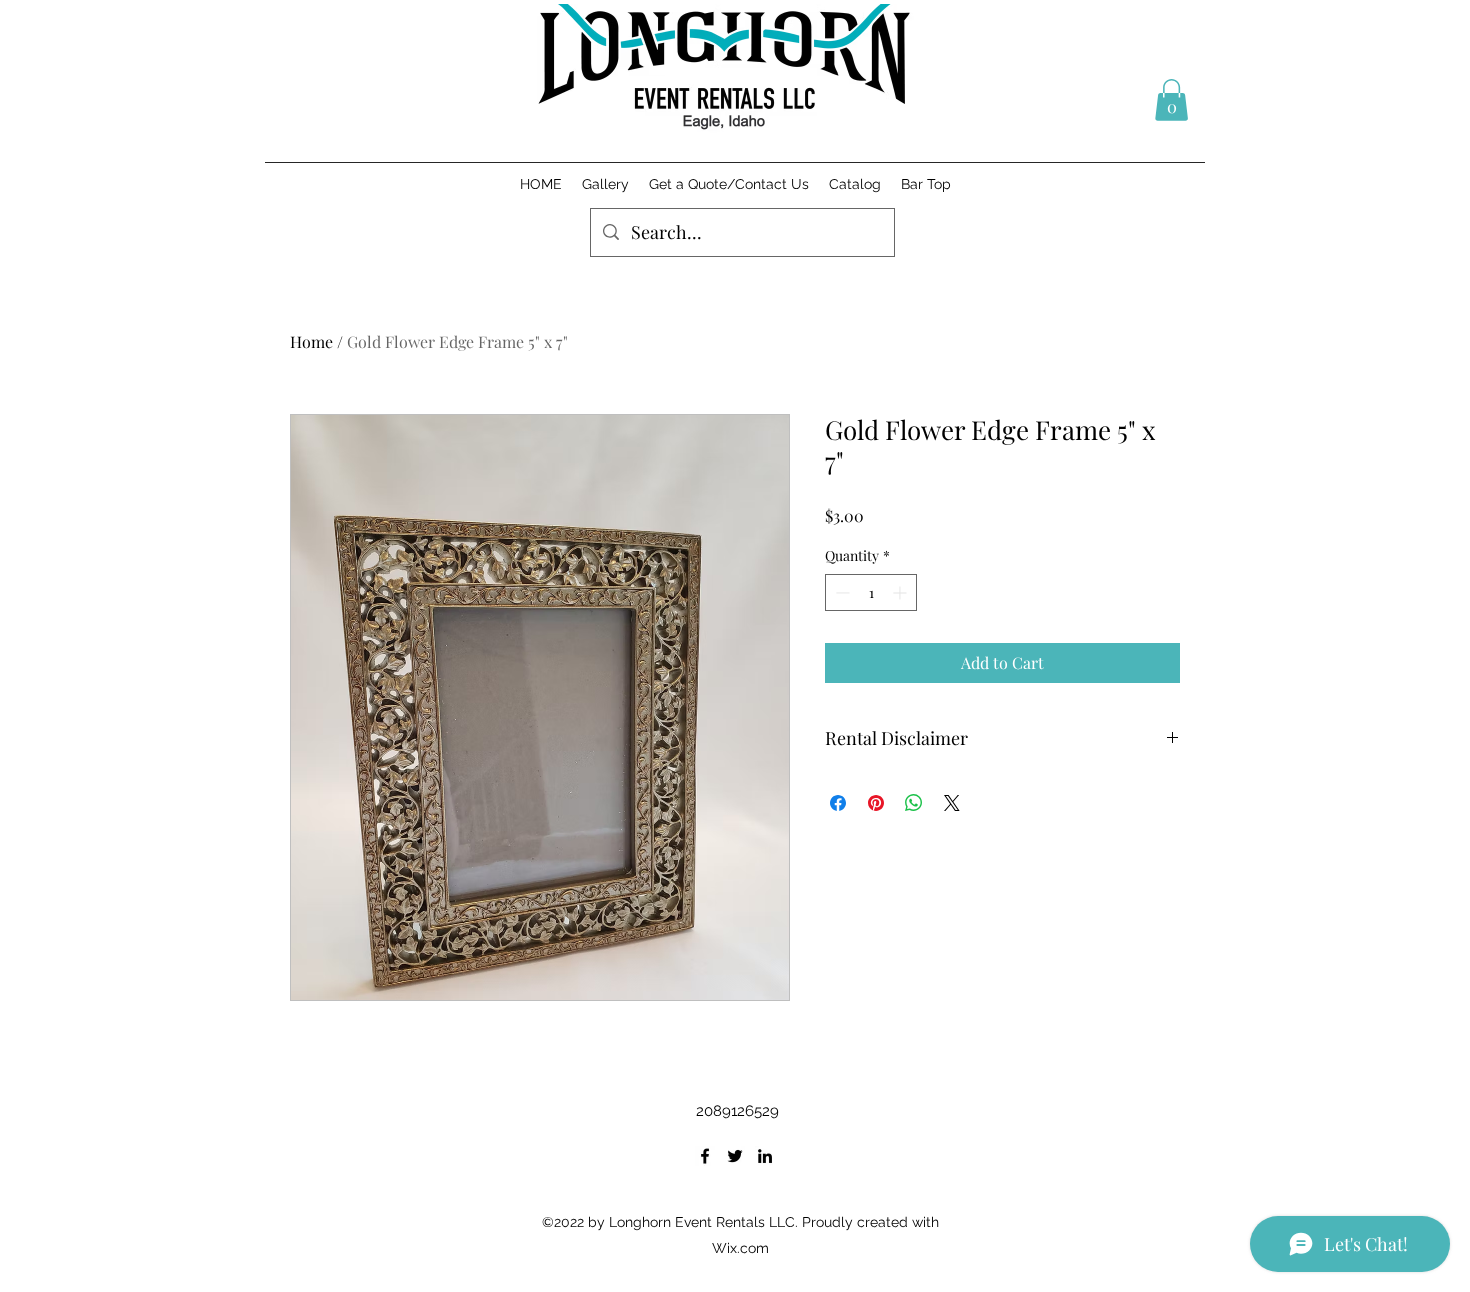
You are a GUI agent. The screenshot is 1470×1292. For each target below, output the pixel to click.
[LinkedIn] (765, 1156)
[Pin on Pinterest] (876, 803)
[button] (1171, 100)
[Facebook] (705, 1156)
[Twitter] (735, 1156)
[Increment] (901, 592)
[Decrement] (840, 592)
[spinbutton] (871, 592)
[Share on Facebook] (838, 803)
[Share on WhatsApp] (914, 803)
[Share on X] (952, 803)
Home (311, 341)
